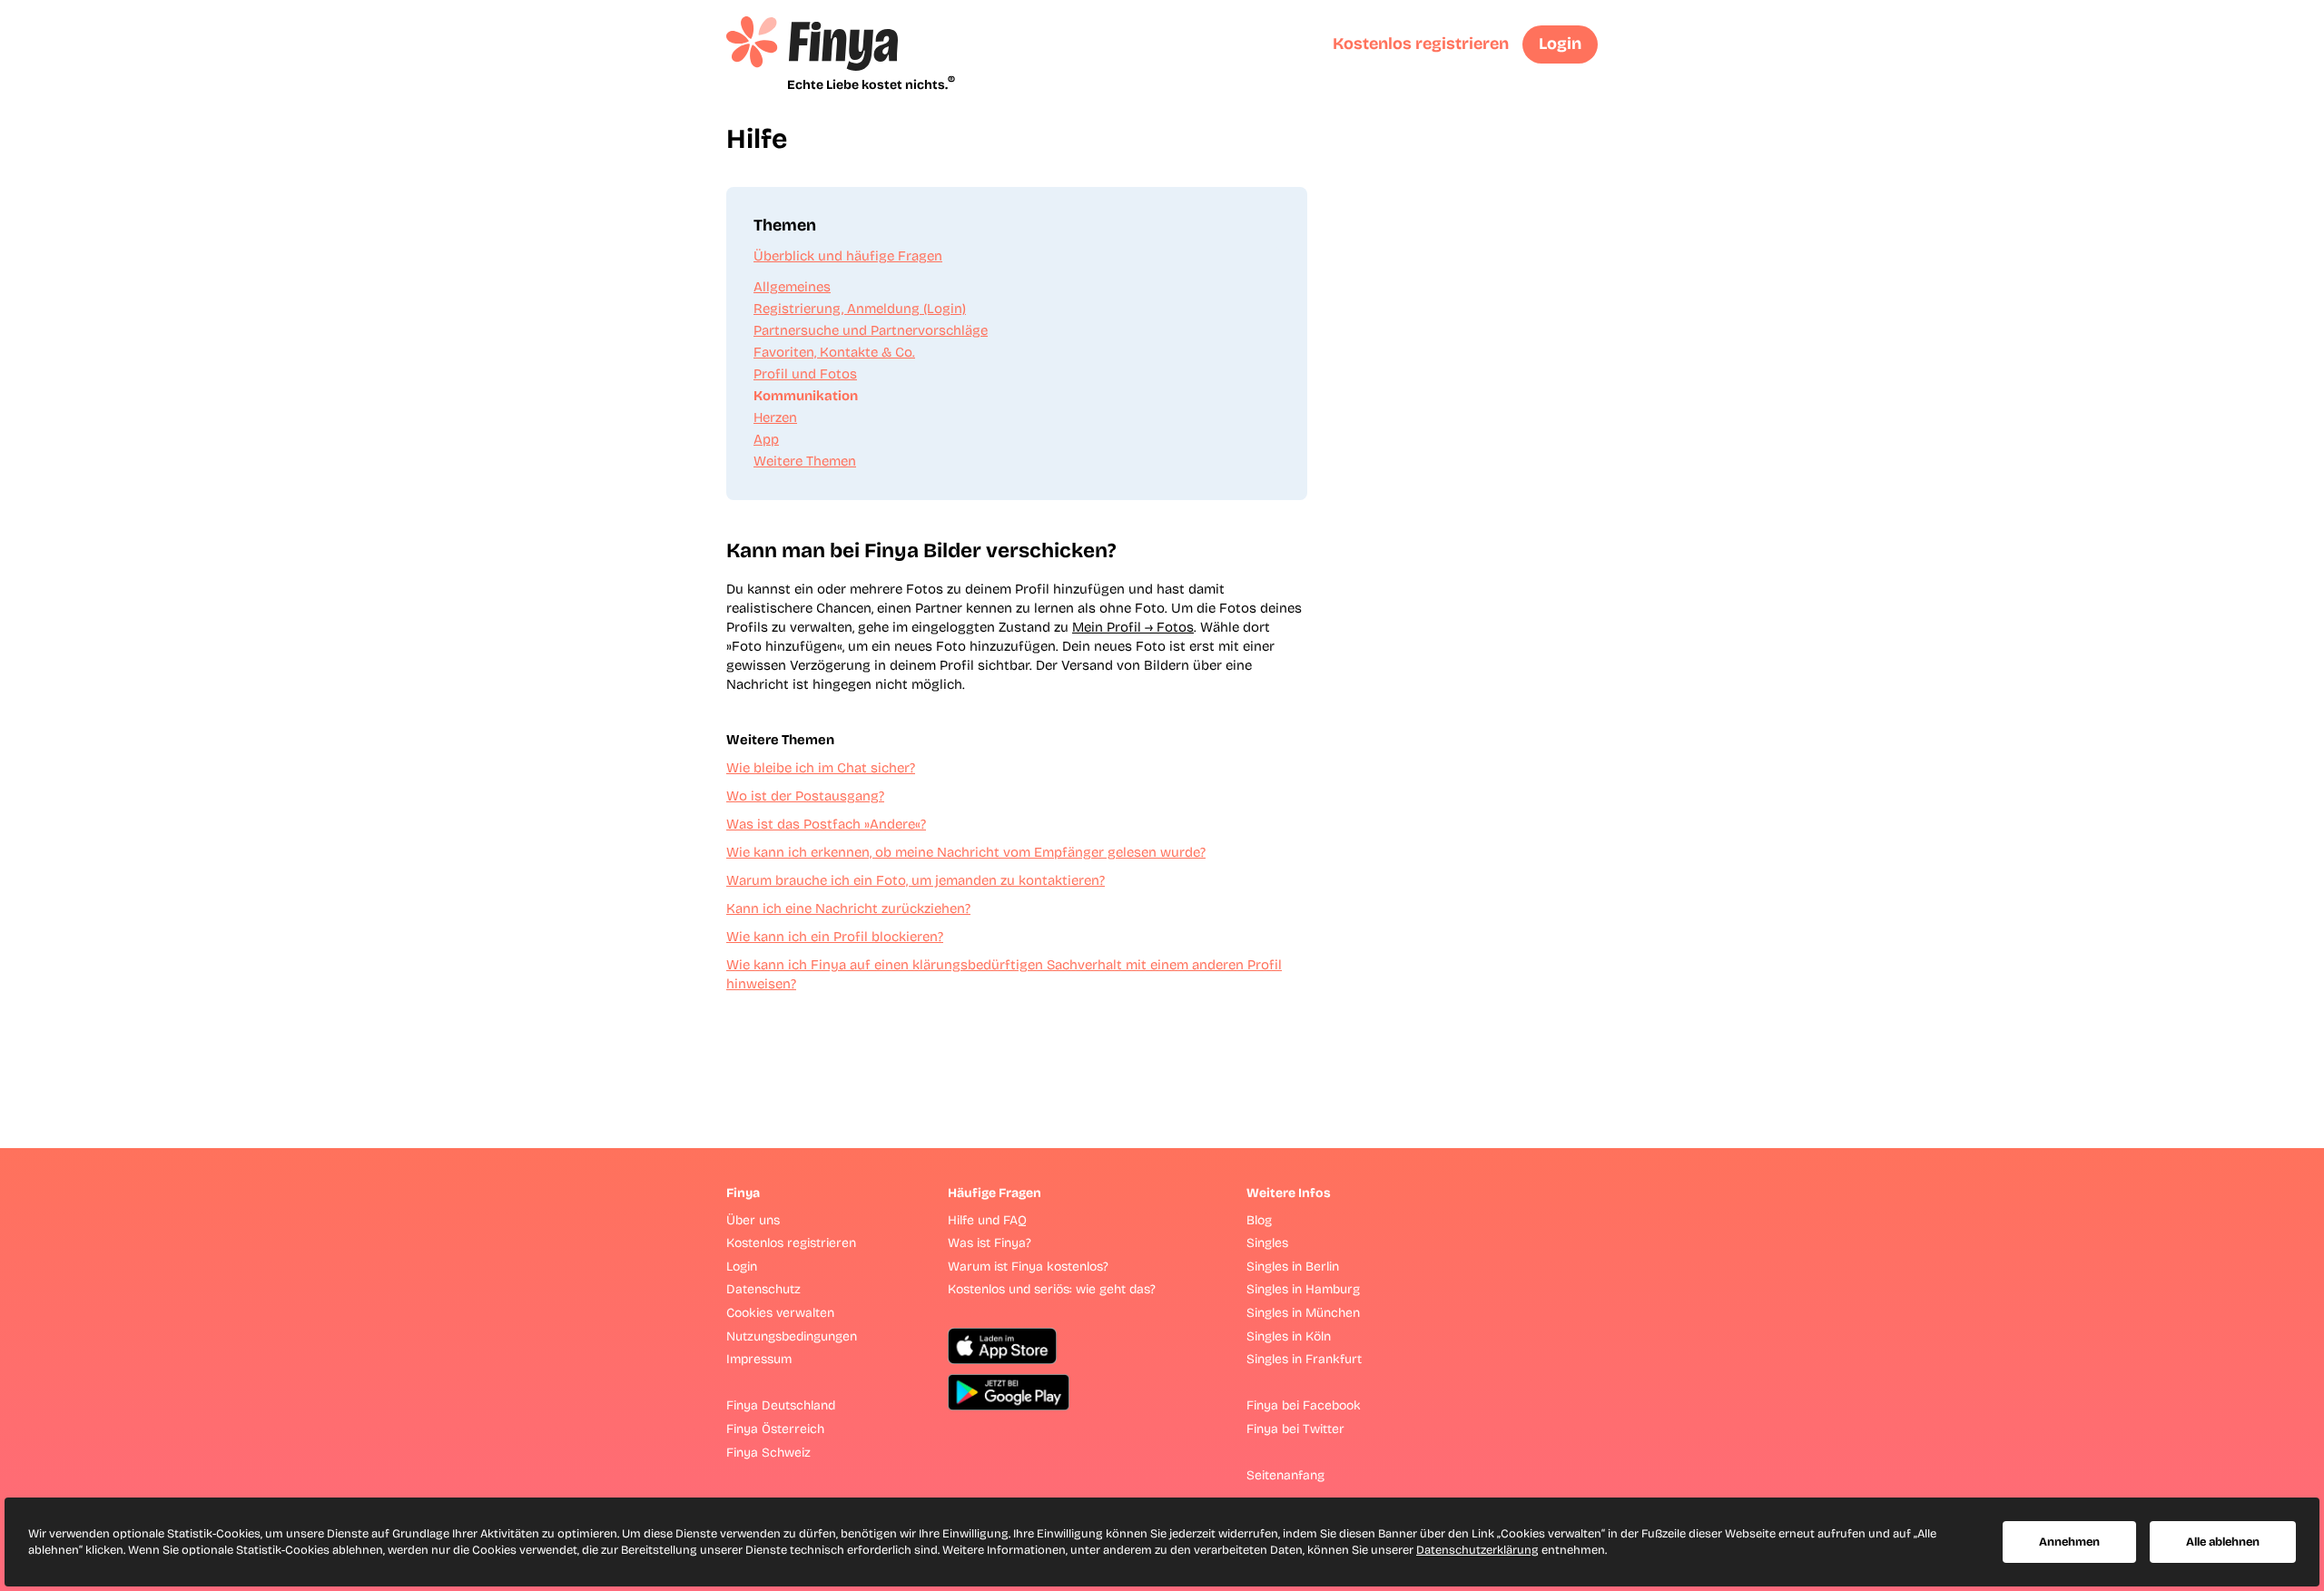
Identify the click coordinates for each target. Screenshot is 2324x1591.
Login (1560, 44)
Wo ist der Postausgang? (805, 796)
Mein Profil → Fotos (1133, 627)
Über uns (753, 1220)
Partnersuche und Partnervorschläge (871, 330)
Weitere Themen (805, 461)
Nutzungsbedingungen (792, 1336)
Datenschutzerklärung (1477, 1550)
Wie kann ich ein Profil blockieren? (835, 937)
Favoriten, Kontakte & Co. (834, 352)
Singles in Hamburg (1303, 1289)
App (766, 439)
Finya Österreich (775, 1429)
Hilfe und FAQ (987, 1220)
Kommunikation (806, 396)
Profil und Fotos (805, 374)
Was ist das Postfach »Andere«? (826, 824)
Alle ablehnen (2223, 1542)
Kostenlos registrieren (1421, 44)
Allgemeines (792, 287)
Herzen (775, 417)
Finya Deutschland (781, 1405)
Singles (1267, 1243)
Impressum (759, 1359)
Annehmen (2069, 1542)
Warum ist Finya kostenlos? (1028, 1267)
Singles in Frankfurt (1304, 1359)
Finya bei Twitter (1295, 1429)
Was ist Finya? (990, 1243)
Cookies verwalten (780, 1313)
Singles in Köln (1289, 1336)
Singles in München (1303, 1313)
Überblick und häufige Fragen (848, 256)
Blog (1259, 1220)
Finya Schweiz (768, 1453)
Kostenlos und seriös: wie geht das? (1052, 1289)
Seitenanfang (1285, 1475)
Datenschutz (763, 1289)
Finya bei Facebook (1304, 1405)
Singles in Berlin (1293, 1267)
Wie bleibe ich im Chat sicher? (821, 768)
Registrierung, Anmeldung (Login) (860, 309)
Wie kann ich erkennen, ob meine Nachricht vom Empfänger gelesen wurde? (966, 852)
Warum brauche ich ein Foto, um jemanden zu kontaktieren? (916, 880)
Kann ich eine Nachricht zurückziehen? (848, 908)
